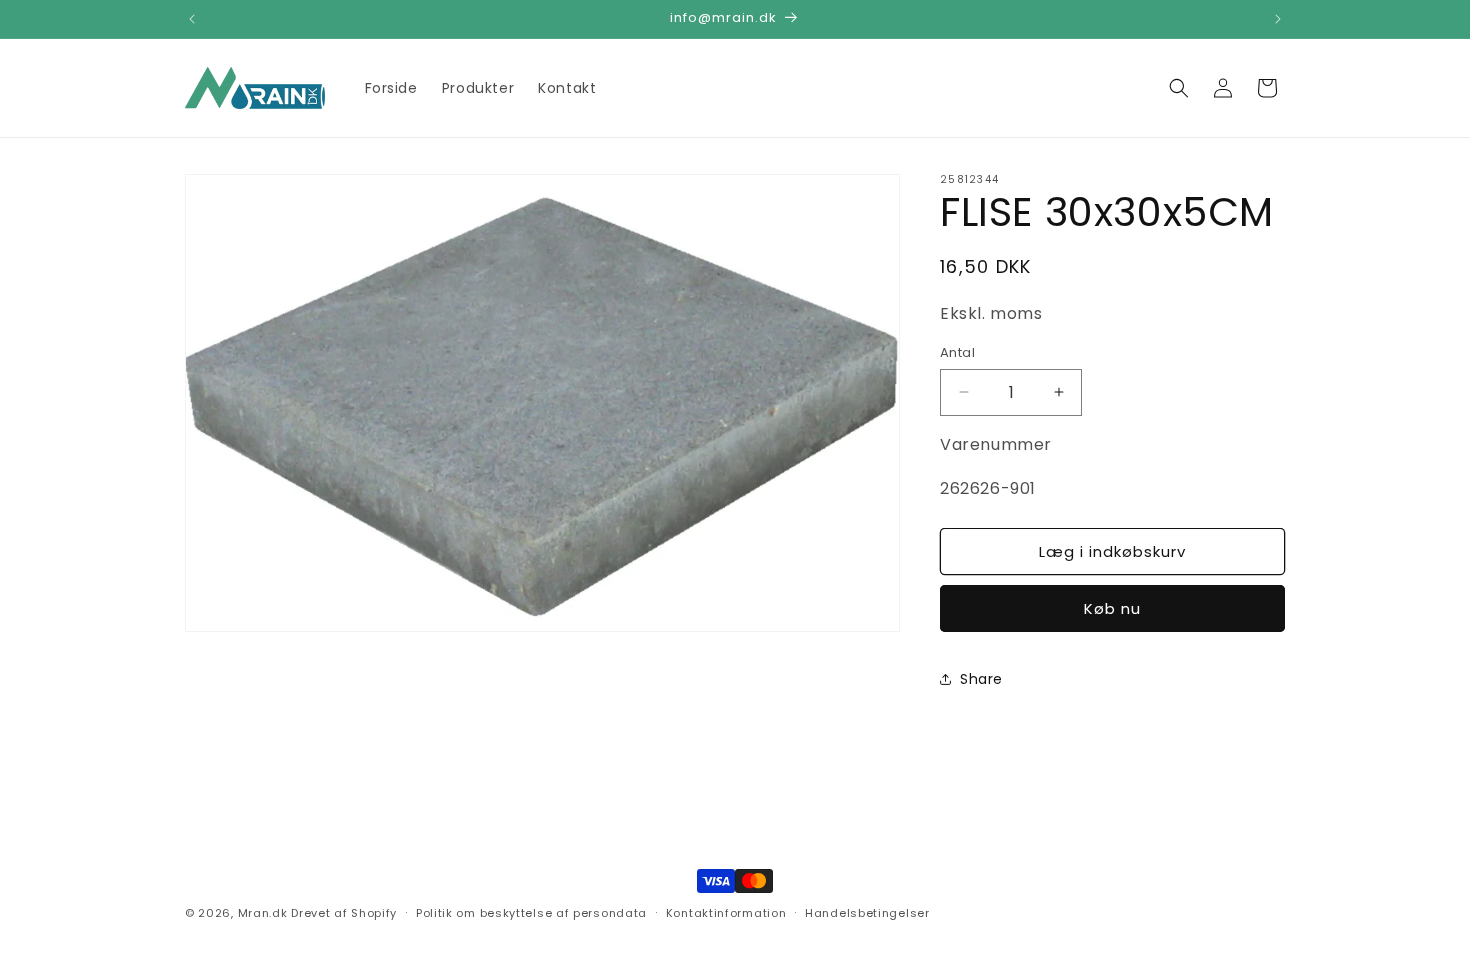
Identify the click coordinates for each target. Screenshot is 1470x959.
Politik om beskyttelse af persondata (531, 912)
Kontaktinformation (726, 912)
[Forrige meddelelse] (192, 19)
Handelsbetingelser (867, 912)
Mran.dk (263, 913)
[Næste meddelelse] (1278, 19)
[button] (1179, 88)
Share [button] (981, 679)
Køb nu (1112, 608)
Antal (957, 352)
